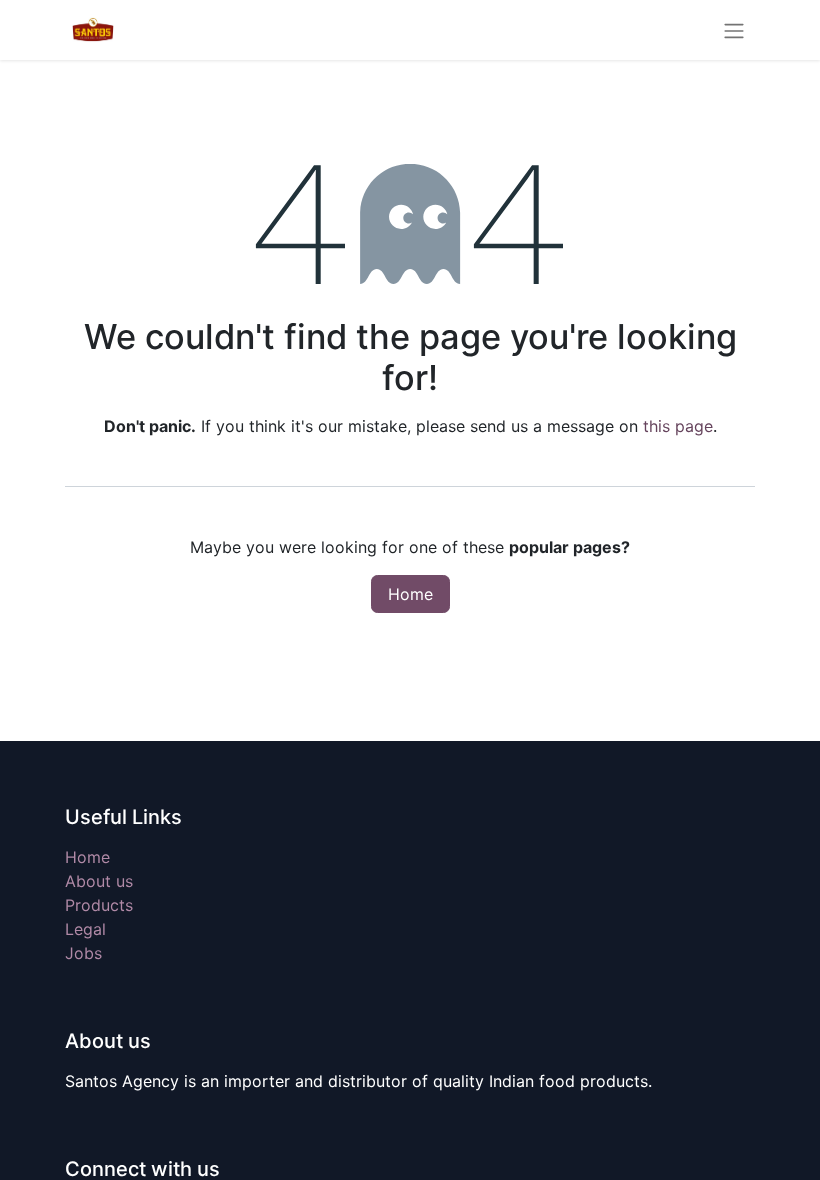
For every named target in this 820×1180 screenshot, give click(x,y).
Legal (85, 929)
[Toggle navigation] (734, 30)
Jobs (83, 953)
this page (678, 426)
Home (410, 594)
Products (99, 905)
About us (99, 881)
